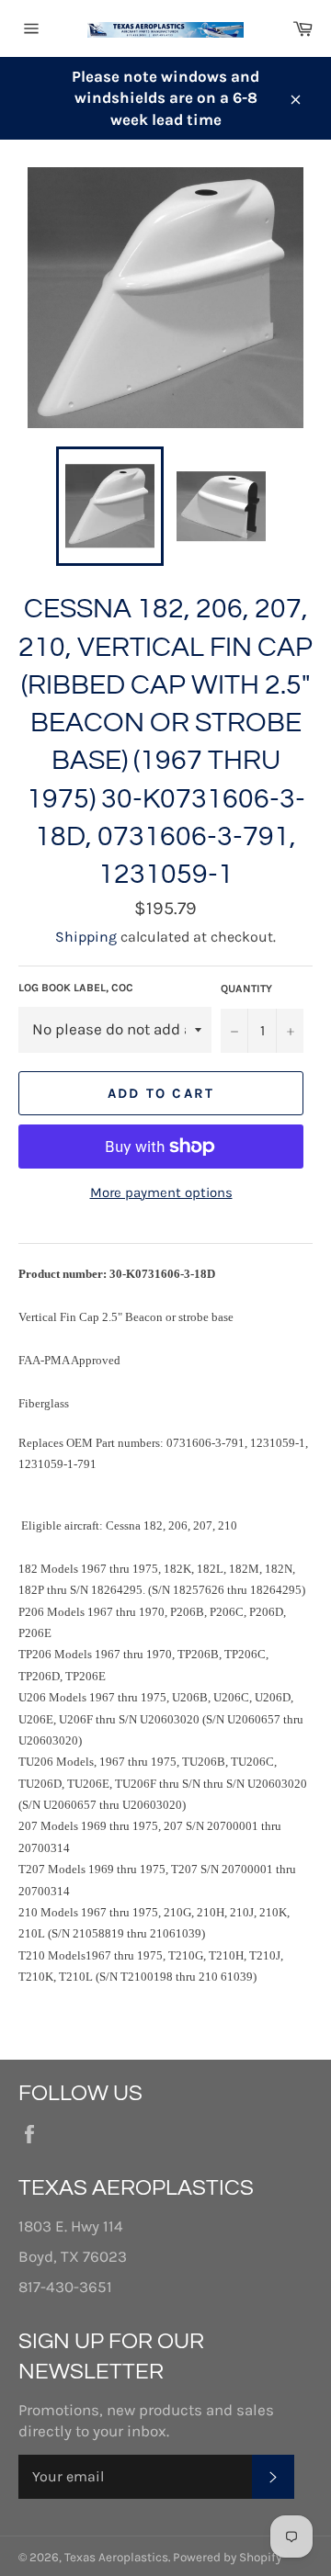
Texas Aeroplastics (116, 2557)
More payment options (161, 1192)
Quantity (246, 989)
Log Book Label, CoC (76, 988)
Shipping (86, 937)
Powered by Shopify (227, 2557)
